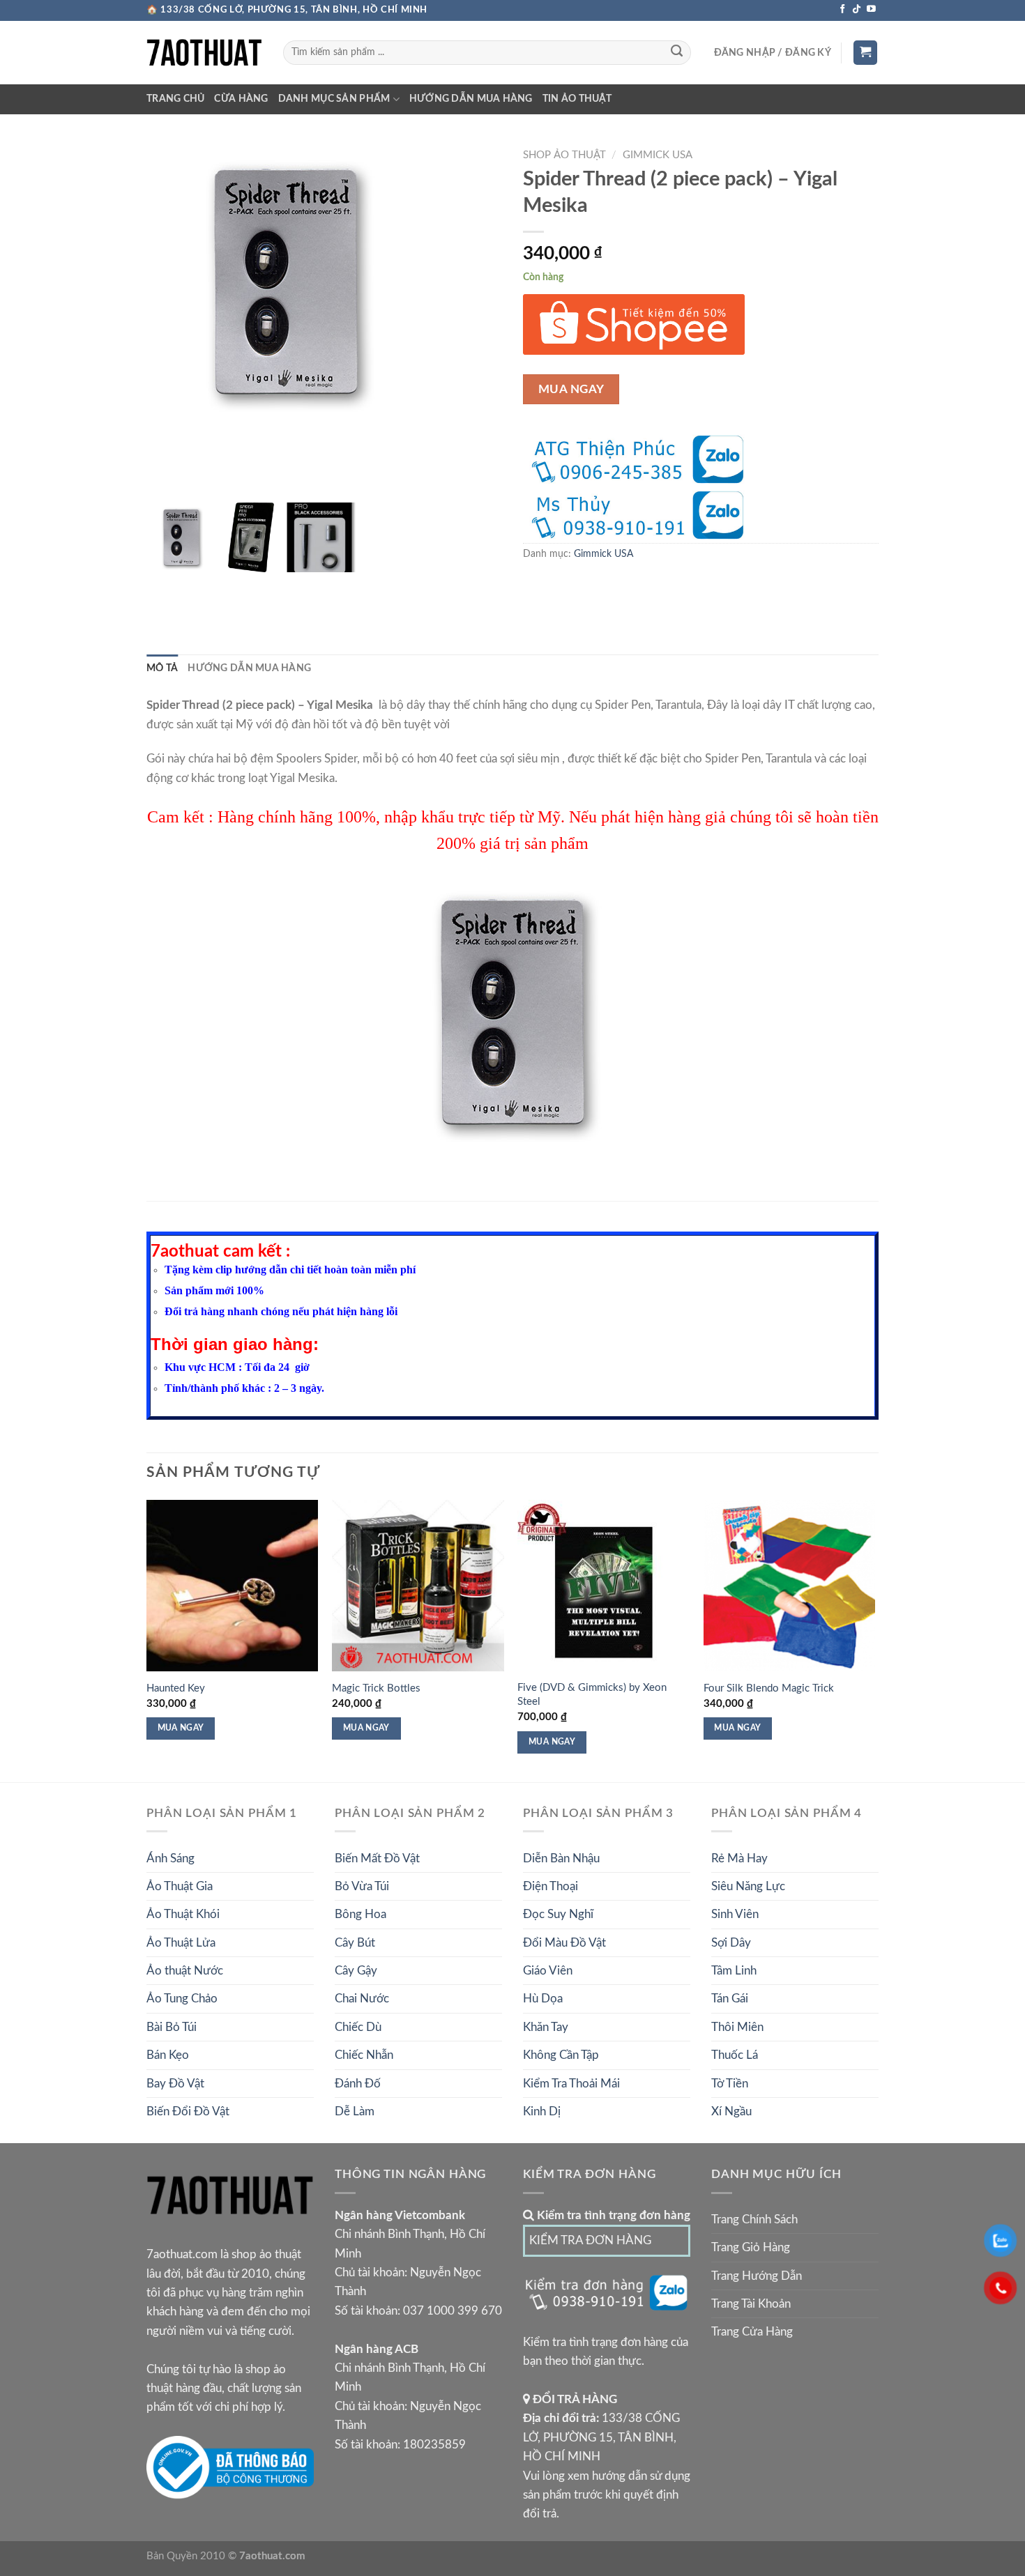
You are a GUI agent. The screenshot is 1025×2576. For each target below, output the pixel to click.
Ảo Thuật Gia (180, 1886)
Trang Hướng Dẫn (757, 2276)
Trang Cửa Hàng (752, 2332)
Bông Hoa (360, 1914)
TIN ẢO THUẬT (577, 99)
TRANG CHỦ (175, 99)
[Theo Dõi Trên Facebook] (843, 9)
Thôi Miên (737, 2027)
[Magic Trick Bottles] (418, 1586)
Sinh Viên (735, 1914)
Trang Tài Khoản (751, 2304)
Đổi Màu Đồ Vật (564, 1943)
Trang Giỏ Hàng (751, 2247)
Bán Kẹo (168, 2055)
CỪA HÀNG (241, 99)
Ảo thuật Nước (185, 1971)
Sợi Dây (731, 1943)
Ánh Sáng (170, 1858)
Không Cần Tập (561, 2055)
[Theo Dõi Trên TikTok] (857, 9)
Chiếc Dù (358, 2027)
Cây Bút (355, 1943)
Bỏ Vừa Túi (362, 1886)
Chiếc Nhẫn (364, 2055)
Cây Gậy (356, 1971)
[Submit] (676, 53)
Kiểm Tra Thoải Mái (571, 2084)
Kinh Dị (542, 2111)
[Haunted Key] (233, 1586)
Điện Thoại (551, 1886)
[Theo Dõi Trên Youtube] (871, 9)
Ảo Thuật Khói (183, 1914)
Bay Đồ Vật (175, 2084)
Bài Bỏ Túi (172, 2027)
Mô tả (162, 668)
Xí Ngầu (731, 2111)
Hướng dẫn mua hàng (471, 99)
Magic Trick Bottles (376, 1688)
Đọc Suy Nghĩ (558, 1914)
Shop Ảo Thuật (564, 155)
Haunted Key (176, 1688)
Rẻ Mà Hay (739, 1858)
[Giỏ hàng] (866, 53)
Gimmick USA (658, 155)
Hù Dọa (543, 1999)
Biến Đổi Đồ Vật (188, 2111)
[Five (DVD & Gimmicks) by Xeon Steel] (603, 1586)
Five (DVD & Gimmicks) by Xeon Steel (592, 1695)
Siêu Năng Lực (748, 1886)
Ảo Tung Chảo (182, 1999)
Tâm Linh (734, 1971)
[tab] (162, 669)
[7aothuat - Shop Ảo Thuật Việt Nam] (204, 53)
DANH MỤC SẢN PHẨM (334, 99)
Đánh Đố (358, 2084)
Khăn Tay (546, 2027)
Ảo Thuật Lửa (181, 1943)
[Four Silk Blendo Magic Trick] (790, 1586)
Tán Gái (730, 1999)
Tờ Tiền (730, 2084)
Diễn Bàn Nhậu (561, 1858)
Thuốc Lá (735, 2055)
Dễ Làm (355, 2111)
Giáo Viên (548, 1971)
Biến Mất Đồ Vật (377, 1858)
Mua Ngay (571, 389)
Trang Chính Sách (754, 2219)
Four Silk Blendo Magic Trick (769, 1688)
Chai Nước (362, 1999)
